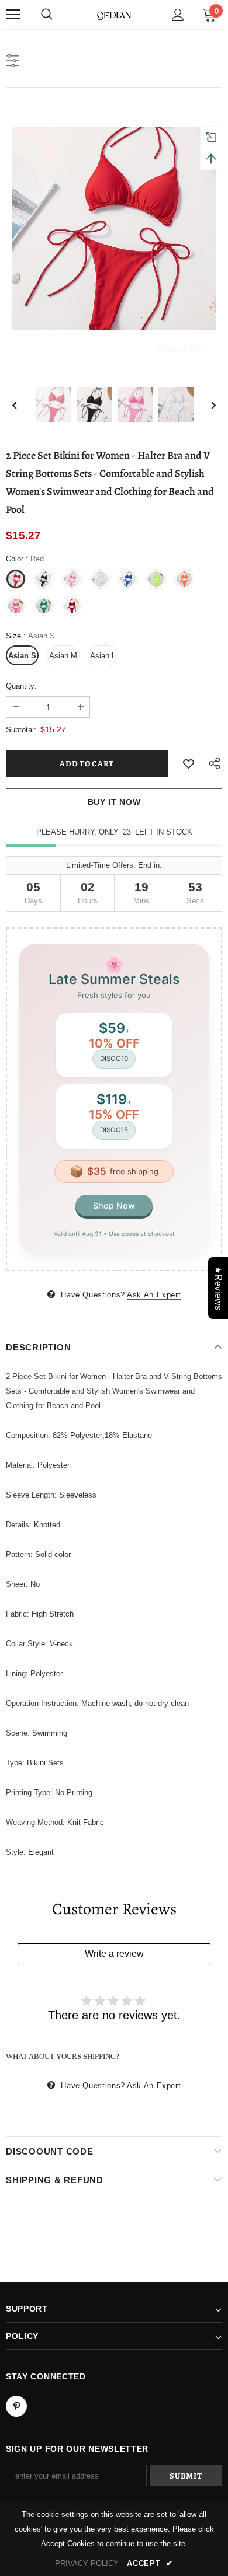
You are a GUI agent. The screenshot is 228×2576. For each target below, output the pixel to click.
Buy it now (114, 802)
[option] (114, 229)
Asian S (22, 656)
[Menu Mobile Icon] (13, 15)
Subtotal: (21, 730)
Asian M (63, 656)
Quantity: (21, 686)
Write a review (114, 1954)
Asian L (103, 656)
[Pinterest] (16, 2406)
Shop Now (114, 1205)
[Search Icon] (47, 15)
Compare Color (181, 347)
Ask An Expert (154, 1295)
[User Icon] (178, 15)
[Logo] (114, 14)
